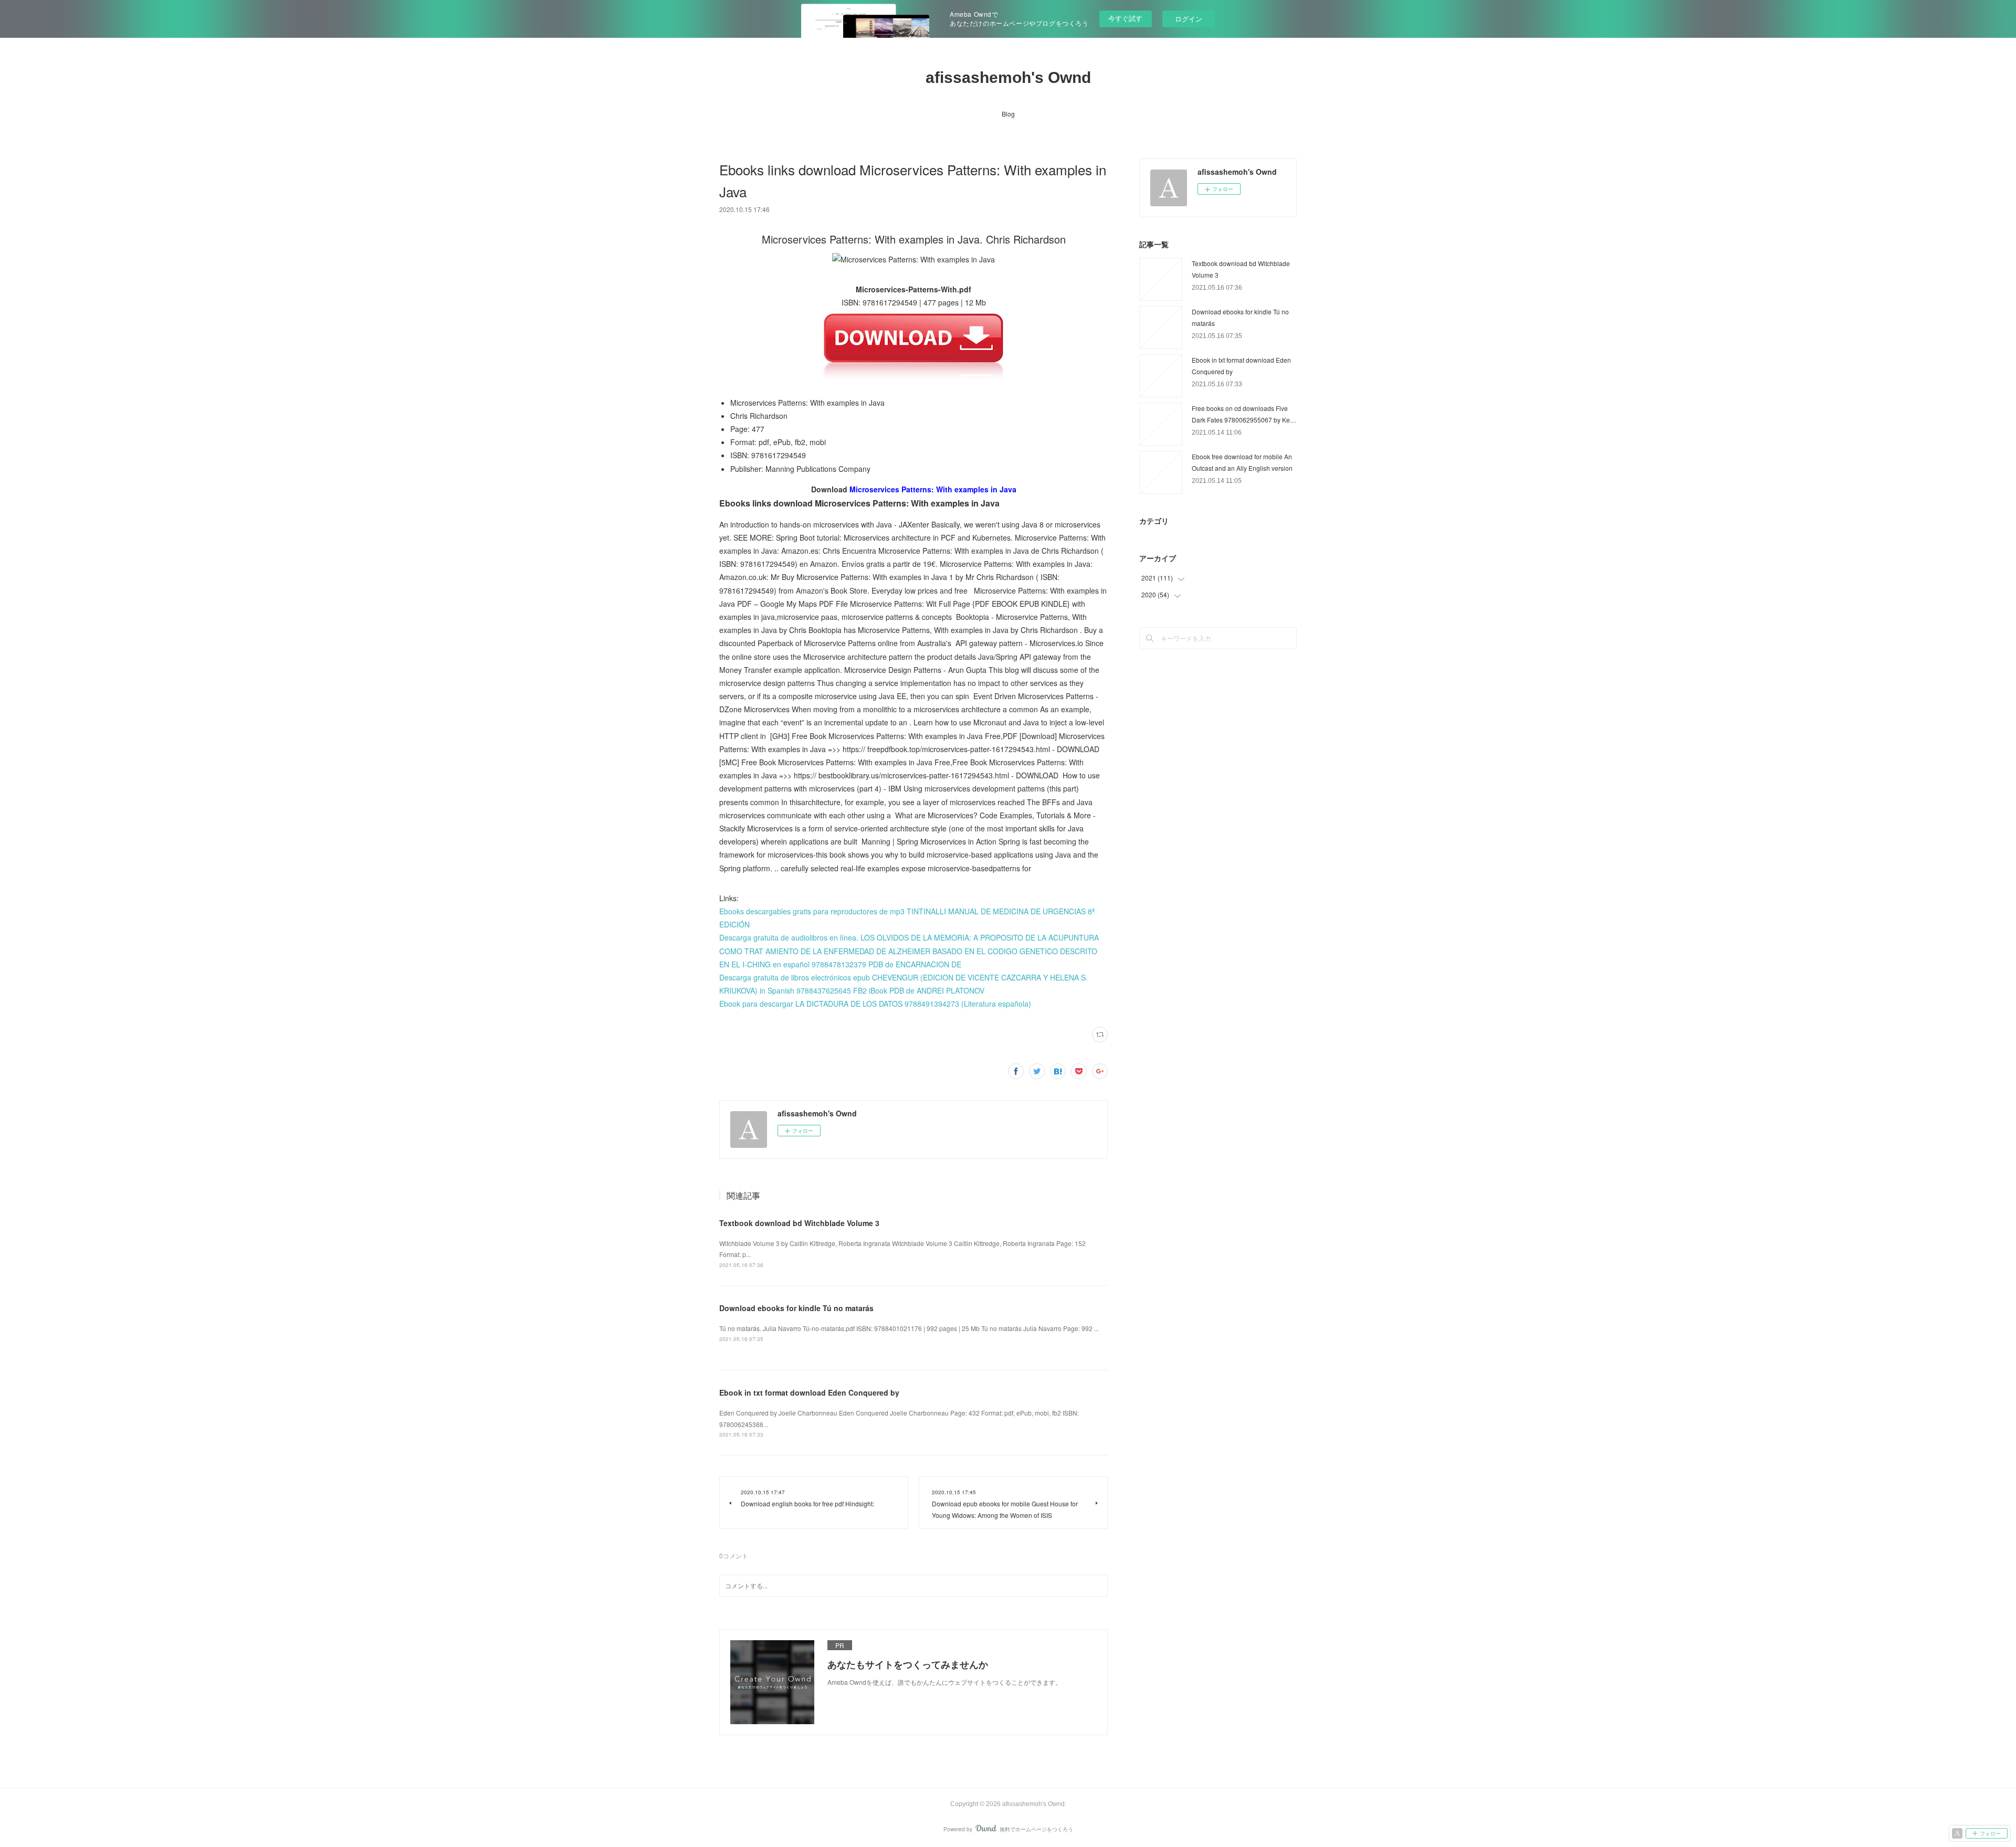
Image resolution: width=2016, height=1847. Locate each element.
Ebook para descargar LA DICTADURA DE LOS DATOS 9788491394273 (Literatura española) (875, 1004)
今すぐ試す (1125, 18)
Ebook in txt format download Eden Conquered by (809, 1392)
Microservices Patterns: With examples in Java (933, 489)
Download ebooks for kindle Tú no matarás (796, 1308)
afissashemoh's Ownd (1008, 77)
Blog (1008, 114)
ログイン (1189, 19)
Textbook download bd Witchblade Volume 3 (799, 1223)
